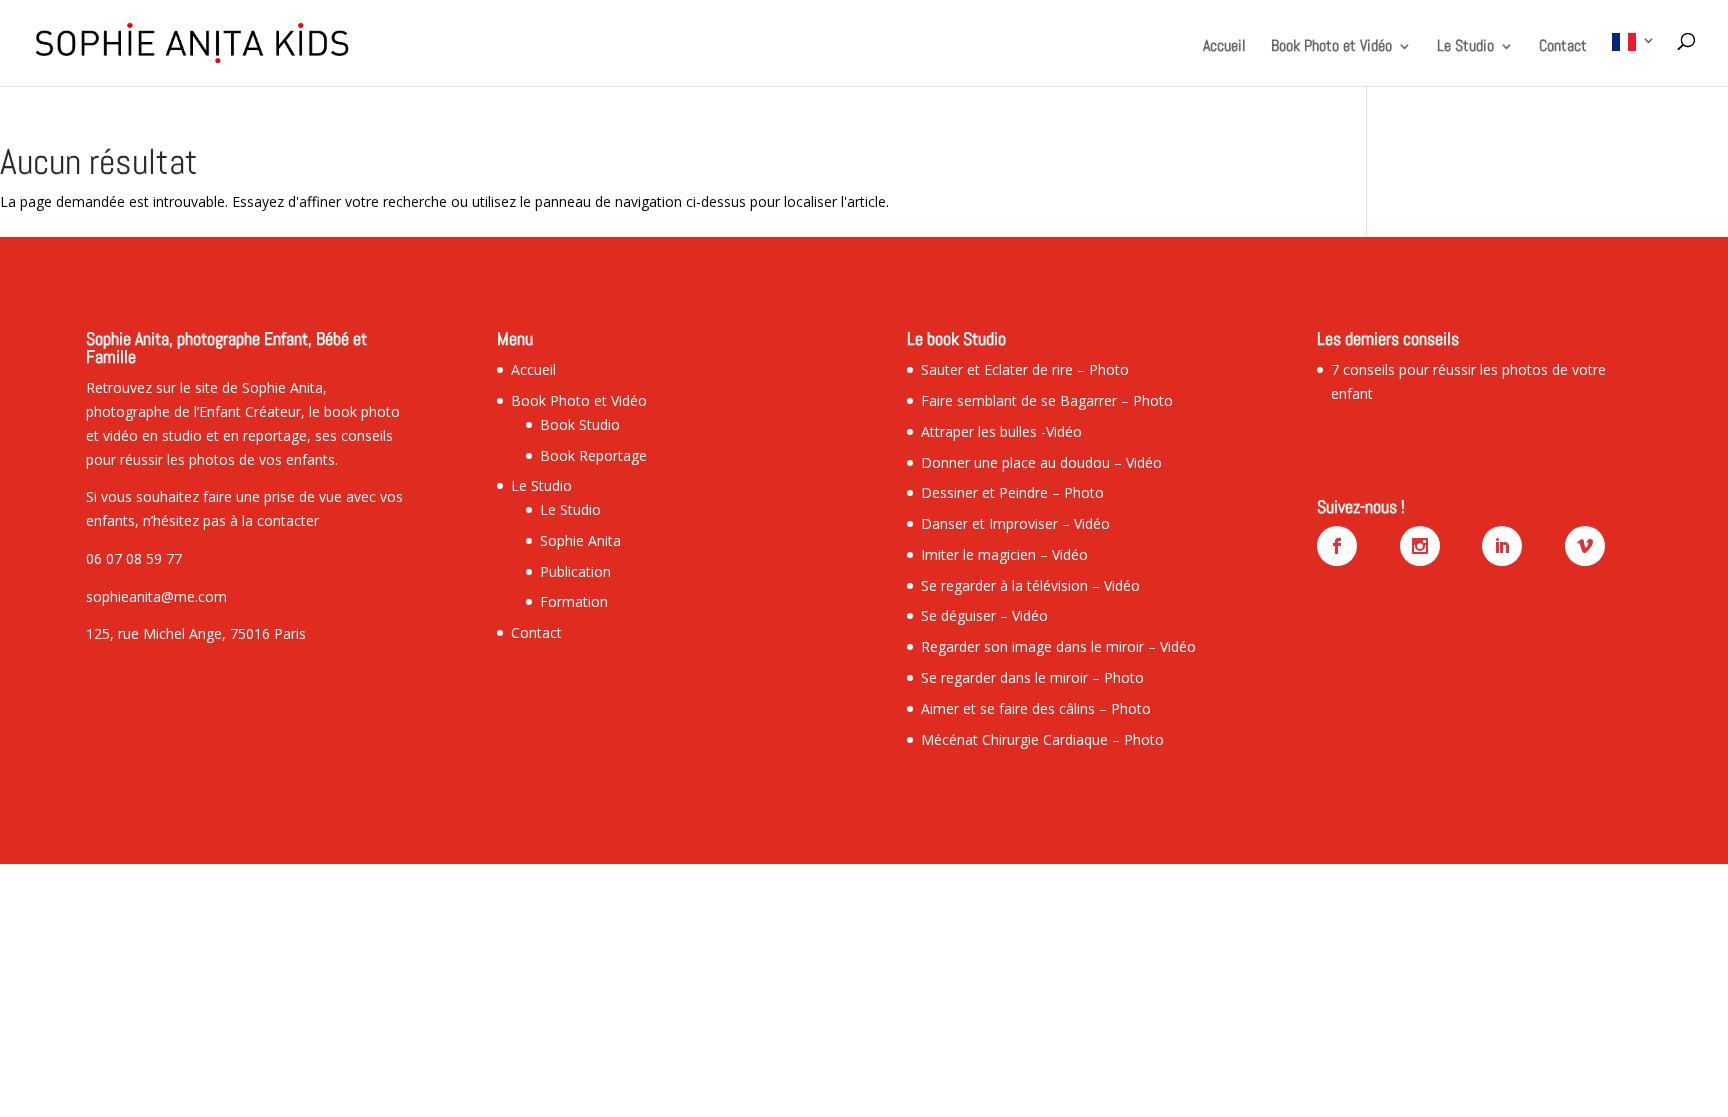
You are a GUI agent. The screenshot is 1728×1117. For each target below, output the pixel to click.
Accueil (1224, 47)
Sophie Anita (580, 540)
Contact (1563, 47)
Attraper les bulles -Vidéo (1001, 431)
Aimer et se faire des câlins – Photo (1036, 708)
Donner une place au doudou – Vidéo (1041, 462)
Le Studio (1465, 47)
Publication (575, 571)
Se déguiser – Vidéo (984, 615)
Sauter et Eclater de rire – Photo (1025, 369)
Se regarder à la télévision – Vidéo (1030, 585)
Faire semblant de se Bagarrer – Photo (1047, 400)
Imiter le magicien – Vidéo (1004, 554)
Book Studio (580, 424)
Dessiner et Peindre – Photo (1012, 492)
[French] (1634, 59)
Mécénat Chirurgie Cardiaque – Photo (1042, 739)
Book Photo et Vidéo (1331, 47)
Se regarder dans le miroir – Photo (1032, 677)
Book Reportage (593, 455)
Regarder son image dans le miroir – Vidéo (1058, 646)
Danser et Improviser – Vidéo (1015, 523)
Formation (574, 601)
